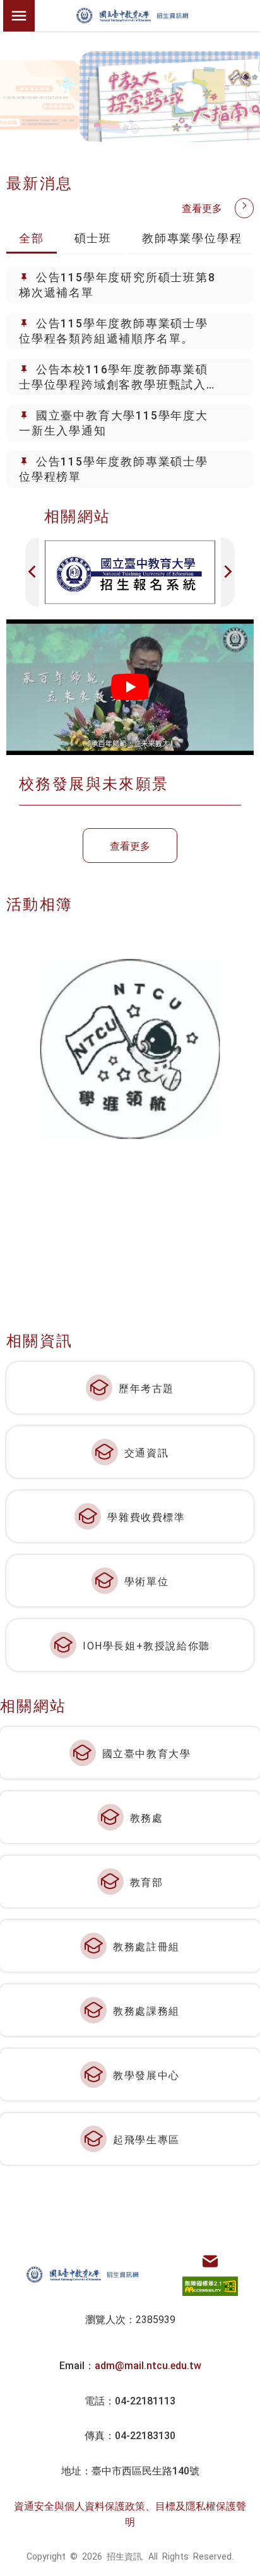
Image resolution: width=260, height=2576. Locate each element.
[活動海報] (130, 1049)
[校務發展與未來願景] (130, 687)
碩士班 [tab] (93, 237)
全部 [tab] (32, 237)
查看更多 (202, 208)
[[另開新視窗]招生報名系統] (130, 572)
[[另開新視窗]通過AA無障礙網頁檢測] (210, 2286)
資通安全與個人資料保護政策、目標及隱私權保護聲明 (130, 2514)
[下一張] (228, 572)
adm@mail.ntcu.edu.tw (148, 2365)
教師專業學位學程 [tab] (192, 237)
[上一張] (32, 572)
